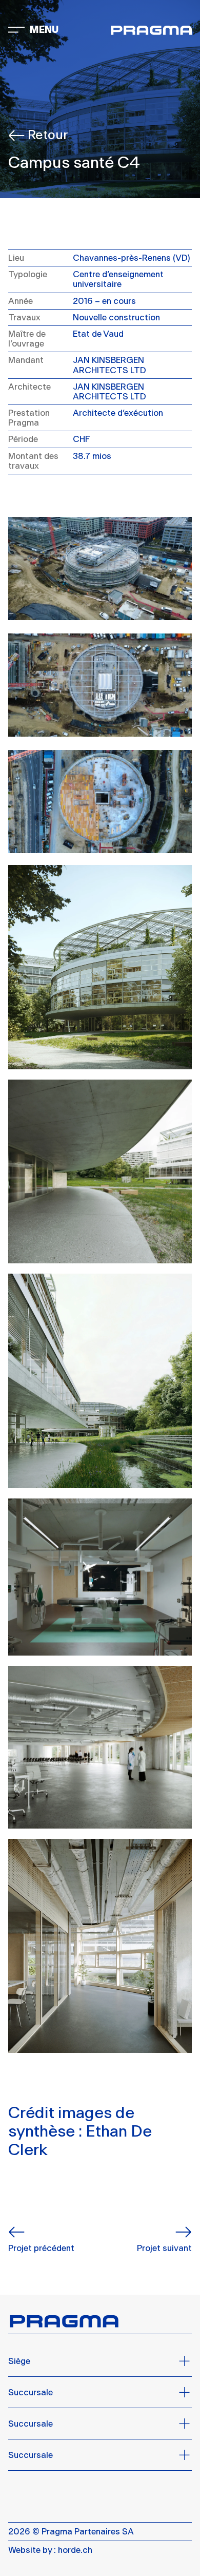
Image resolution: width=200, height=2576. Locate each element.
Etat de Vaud (98, 334)
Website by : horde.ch (50, 2550)
